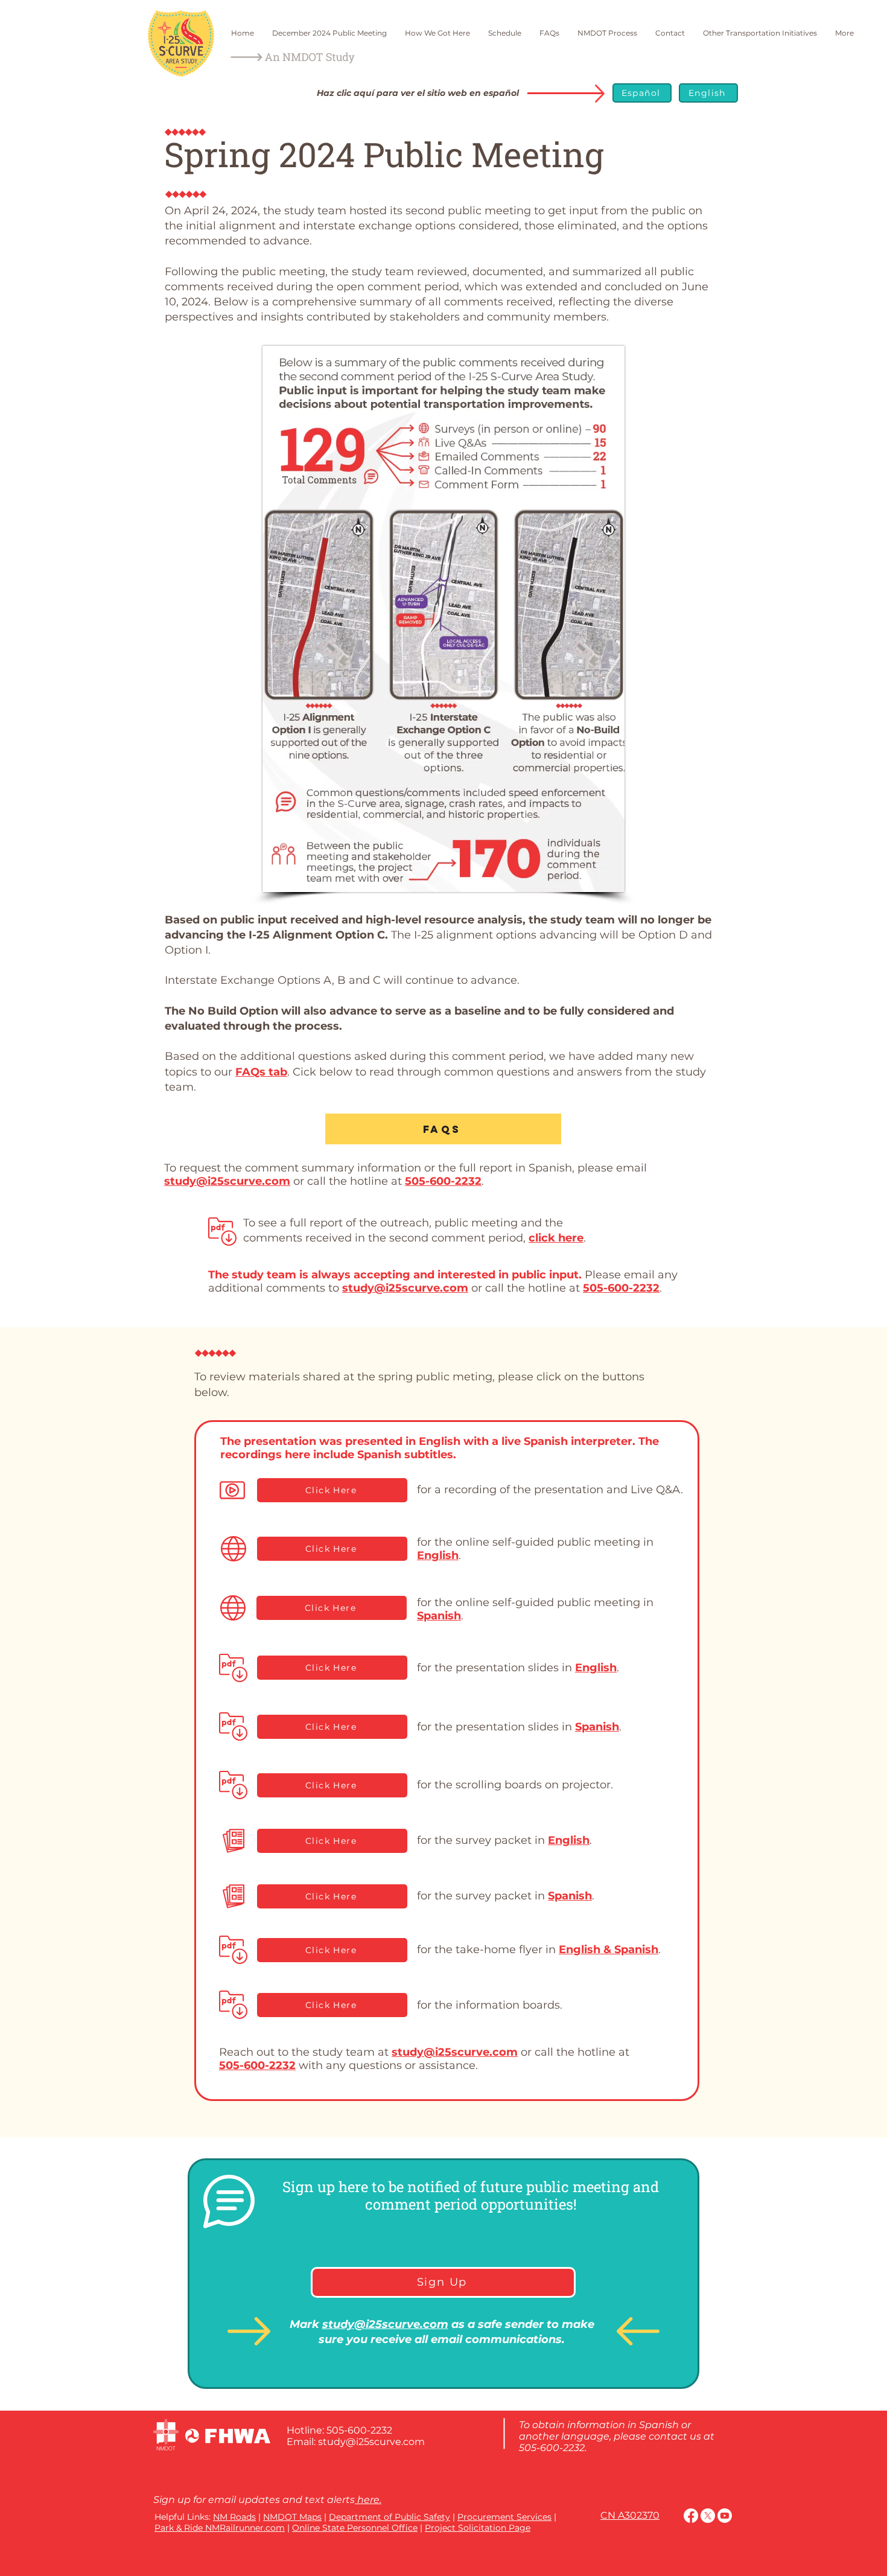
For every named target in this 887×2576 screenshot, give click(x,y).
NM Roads (234, 2517)
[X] (708, 2516)
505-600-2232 (443, 1181)
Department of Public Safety (389, 2517)
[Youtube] (725, 2516)
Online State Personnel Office (355, 2528)
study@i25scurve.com (227, 1181)
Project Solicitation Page (478, 2528)
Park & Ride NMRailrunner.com (220, 2528)
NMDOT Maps (292, 2517)
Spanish (439, 1616)
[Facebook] (691, 2516)
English (438, 1555)
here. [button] (368, 2500)
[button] (232, 1490)
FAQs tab (261, 1072)
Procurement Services (504, 2517)
